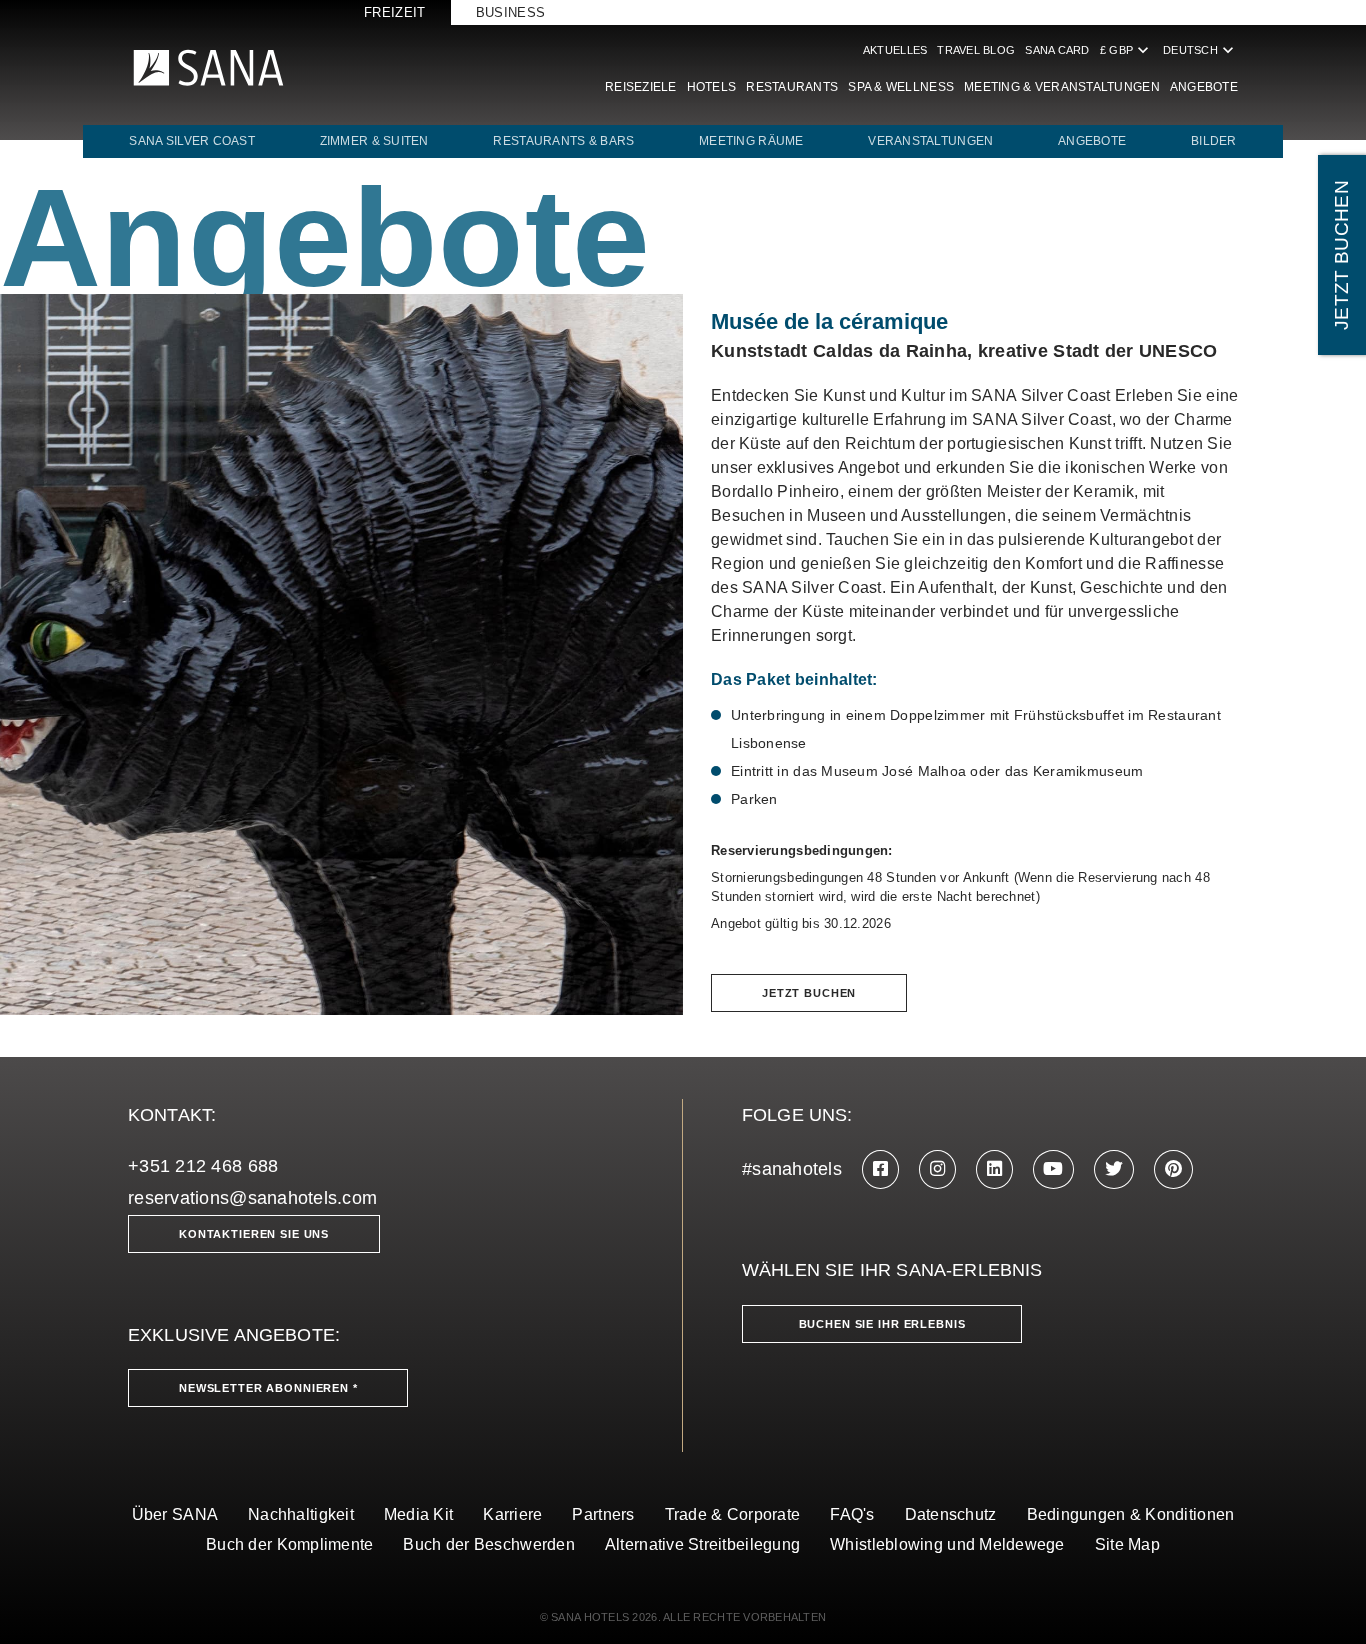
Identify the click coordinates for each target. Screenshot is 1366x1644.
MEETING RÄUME (751, 141)
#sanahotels (792, 1169)
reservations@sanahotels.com (252, 1198)
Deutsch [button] (1200, 50)
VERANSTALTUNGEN (930, 141)
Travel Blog (976, 50)
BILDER (1214, 141)
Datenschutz (951, 1514)
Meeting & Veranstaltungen (1062, 87)
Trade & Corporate (733, 1514)
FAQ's (852, 1514)
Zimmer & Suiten (374, 141)
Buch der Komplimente (289, 1544)
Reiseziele (641, 87)
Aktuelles (895, 50)
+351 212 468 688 (203, 1166)
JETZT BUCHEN (1341, 255)
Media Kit (418, 1514)
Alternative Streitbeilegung (702, 1544)
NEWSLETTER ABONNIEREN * (268, 1388)
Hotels (712, 87)
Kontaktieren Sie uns (254, 1234)
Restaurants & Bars (563, 141)
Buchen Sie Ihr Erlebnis (882, 1324)
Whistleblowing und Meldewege (947, 1544)
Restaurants (792, 87)
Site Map (1127, 1544)
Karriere (512, 1514)
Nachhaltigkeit (301, 1514)
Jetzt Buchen (809, 993)
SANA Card (1057, 50)
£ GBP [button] (1126, 50)
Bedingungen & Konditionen (1131, 1514)
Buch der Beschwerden (488, 1544)
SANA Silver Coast (192, 141)
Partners (603, 1514)
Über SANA (175, 1514)
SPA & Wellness (901, 87)
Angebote (1204, 87)
